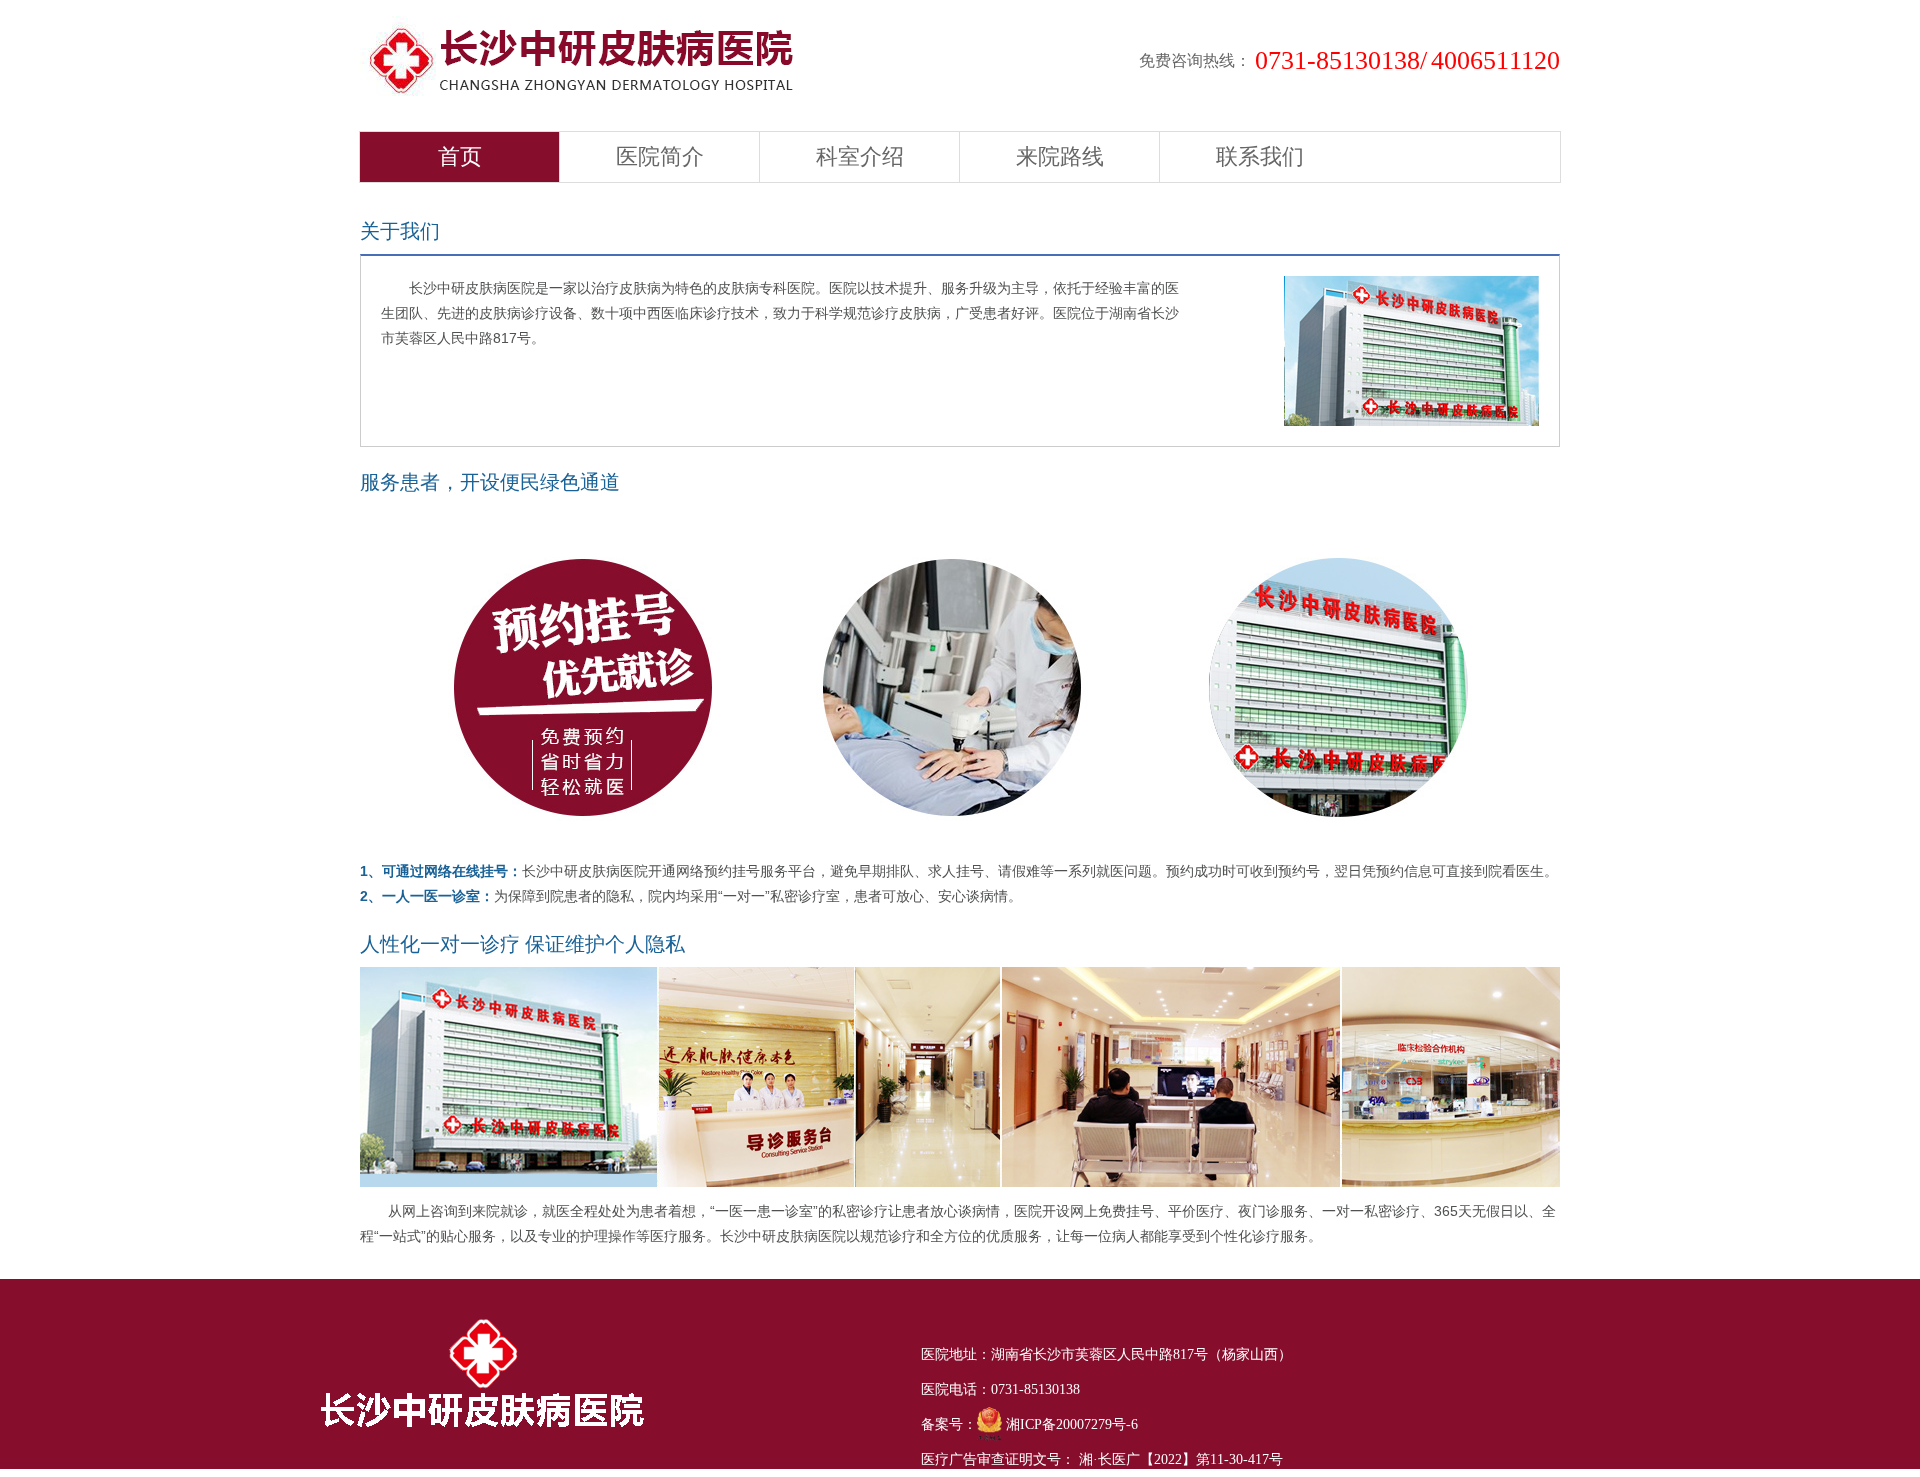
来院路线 (1060, 156)
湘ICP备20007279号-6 (1070, 1424)
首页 (460, 156)
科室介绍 (860, 156)
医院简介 (660, 156)
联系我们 (1260, 156)
